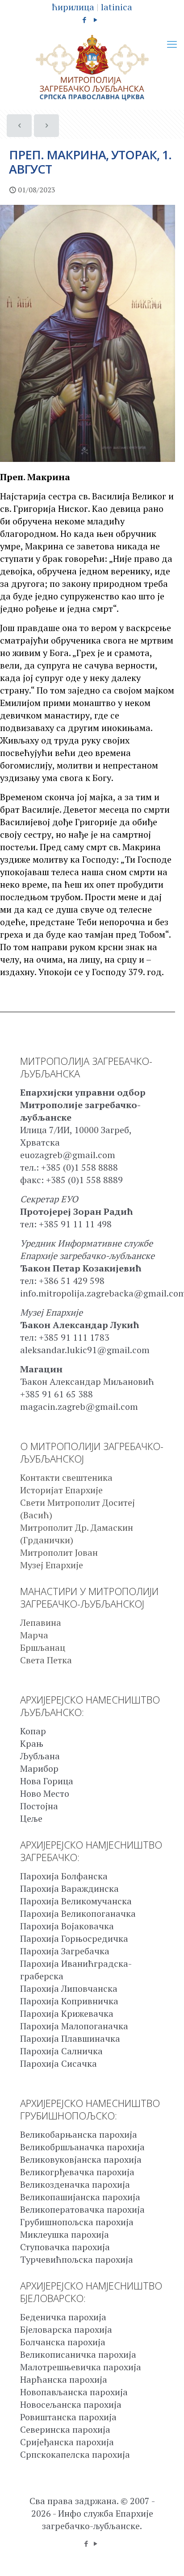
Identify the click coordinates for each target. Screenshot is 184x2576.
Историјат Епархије (61, 1490)
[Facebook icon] (85, 20)
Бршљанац (43, 1647)
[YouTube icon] (96, 20)
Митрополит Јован (59, 1552)
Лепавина (41, 1622)
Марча (34, 1635)
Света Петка (46, 1660)
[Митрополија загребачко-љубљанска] (92, 68)
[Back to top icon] (166, 2558)
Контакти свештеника (66, 1477)
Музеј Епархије (52, 1565)
